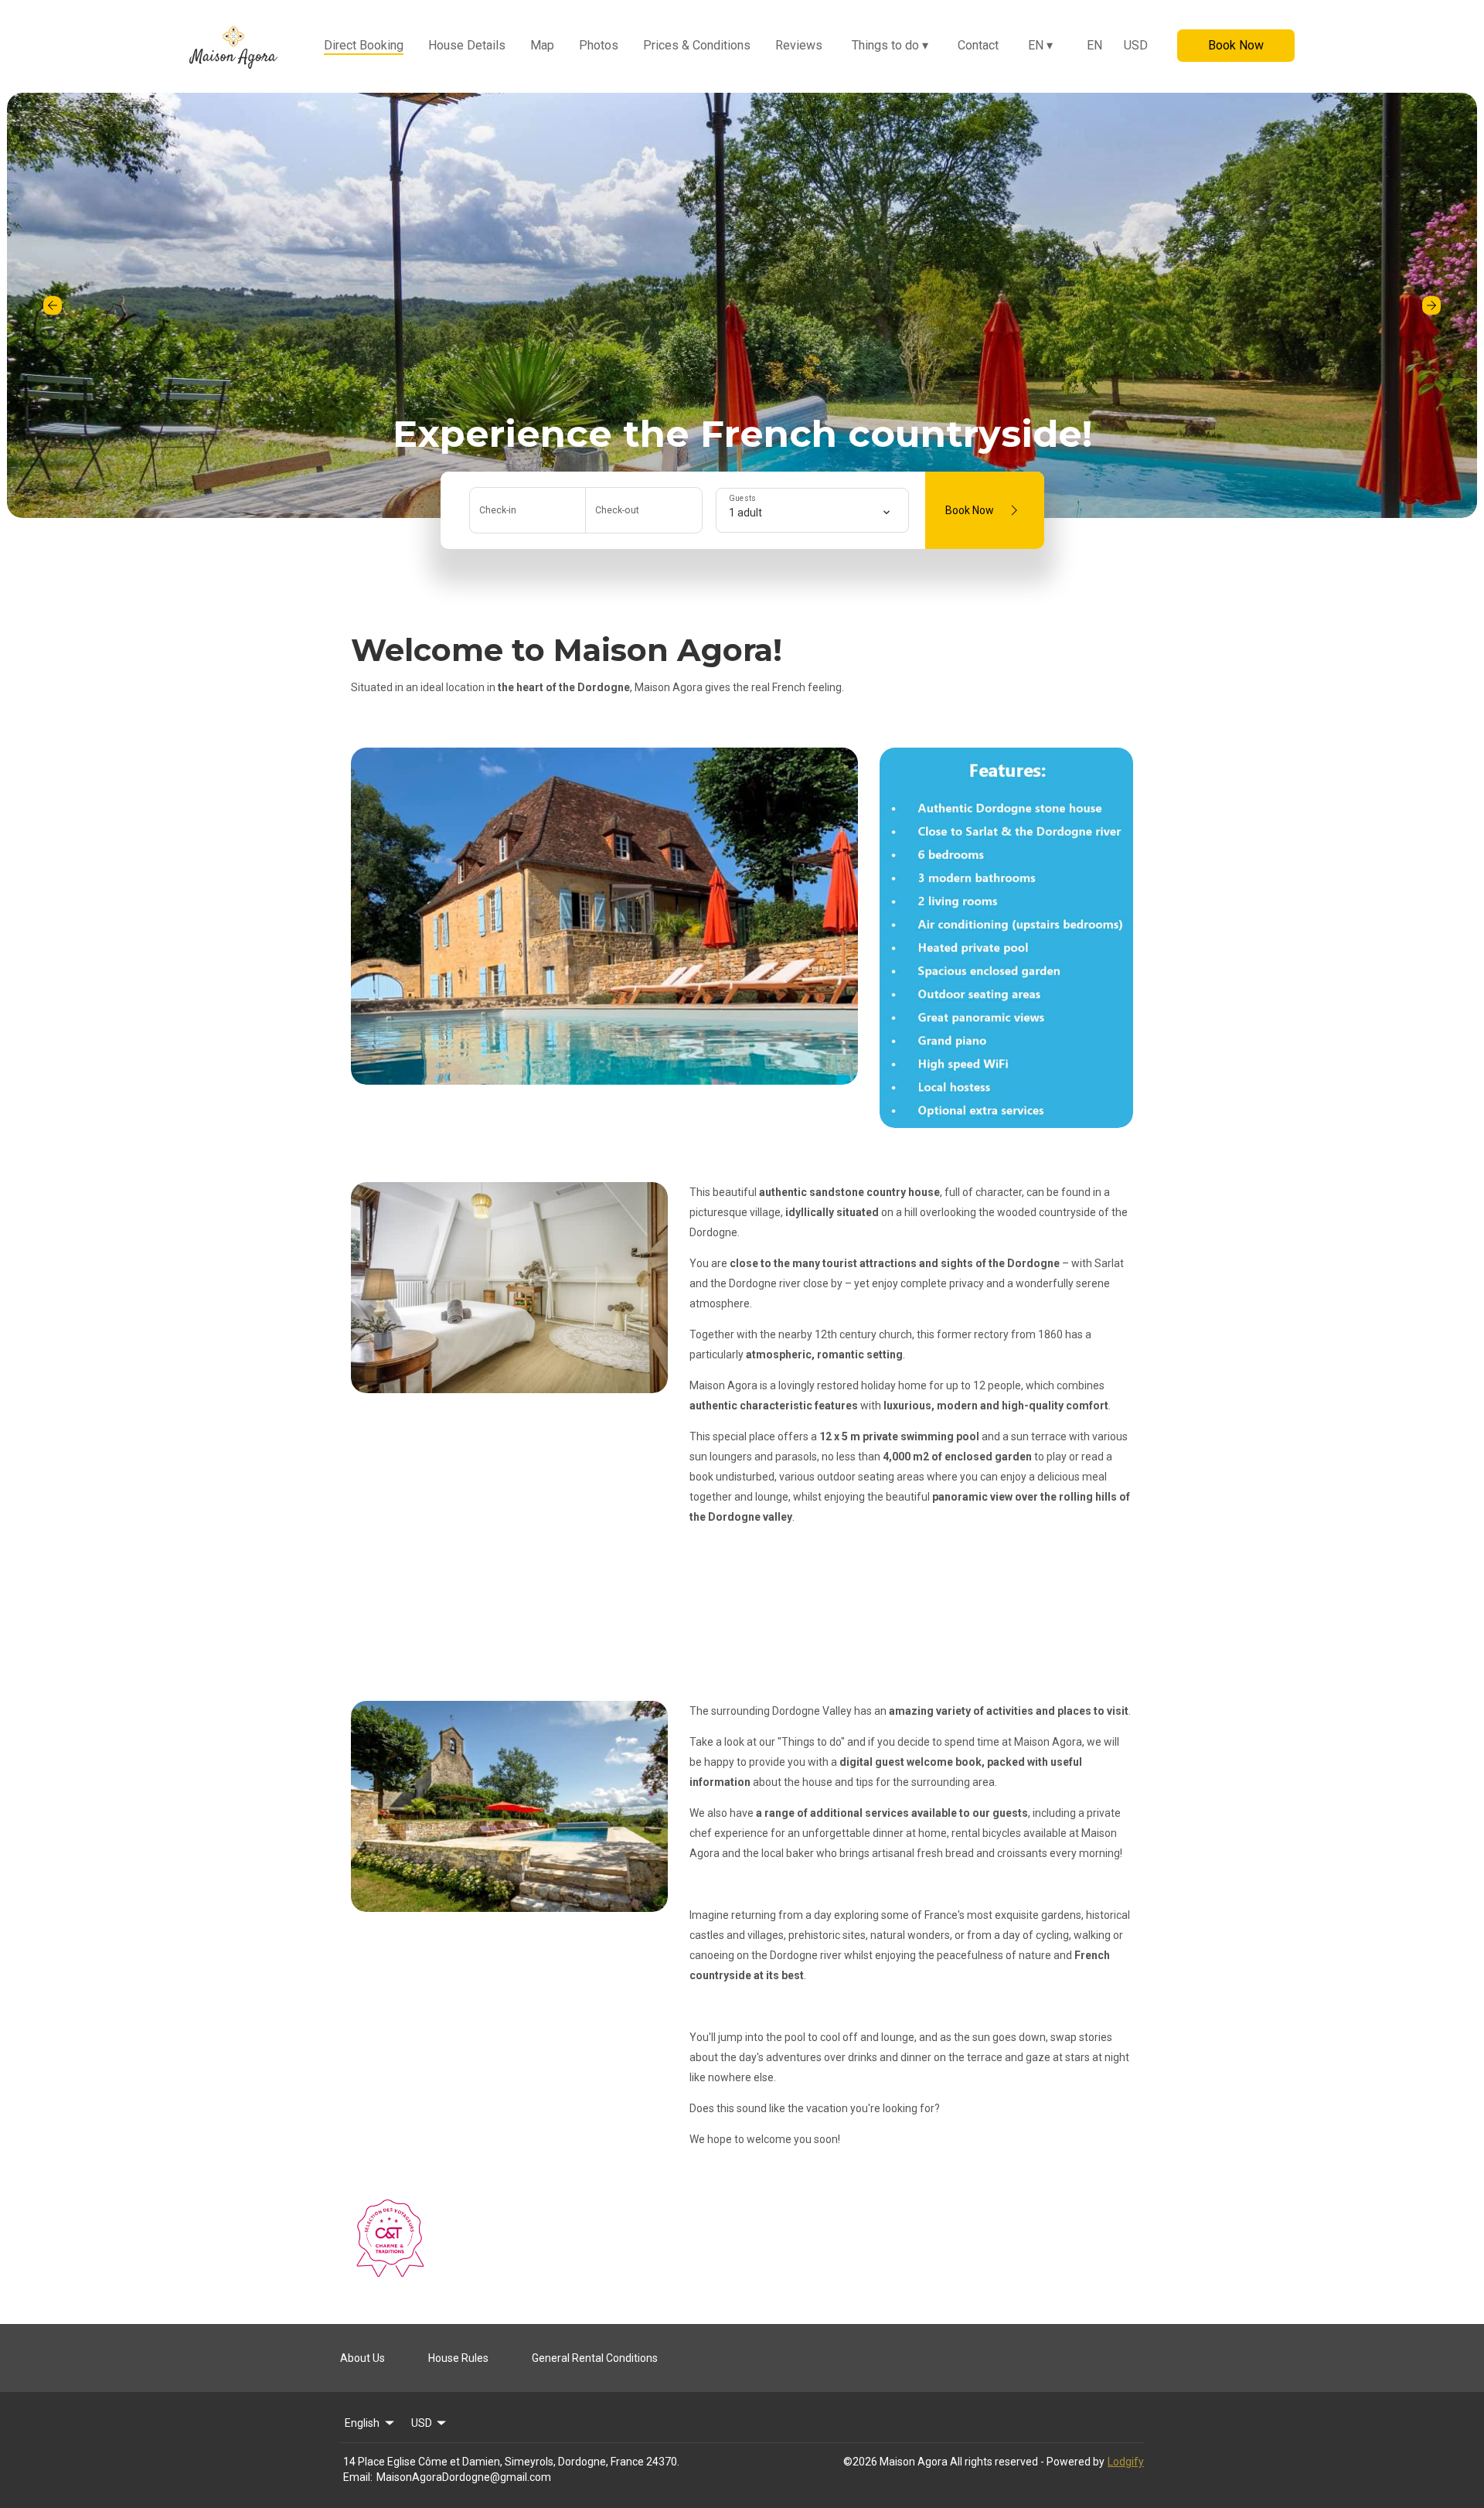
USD (1136, 45)
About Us (362, 2358)
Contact (978, 45)
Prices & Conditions (697, 45)
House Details (467, 45)
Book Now (1236, 45)
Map (542, 45)
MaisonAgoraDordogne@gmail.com (464, 2477)
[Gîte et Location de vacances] (390, 2273)
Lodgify (1126, 2462)
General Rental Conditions (595, 2358)
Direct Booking (364, 45)
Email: (358, 2477)
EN (1040, 45)
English (362, 2423)
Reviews (799, 45)
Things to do (890, 45)
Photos (599, 45)
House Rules (458, 2358)
